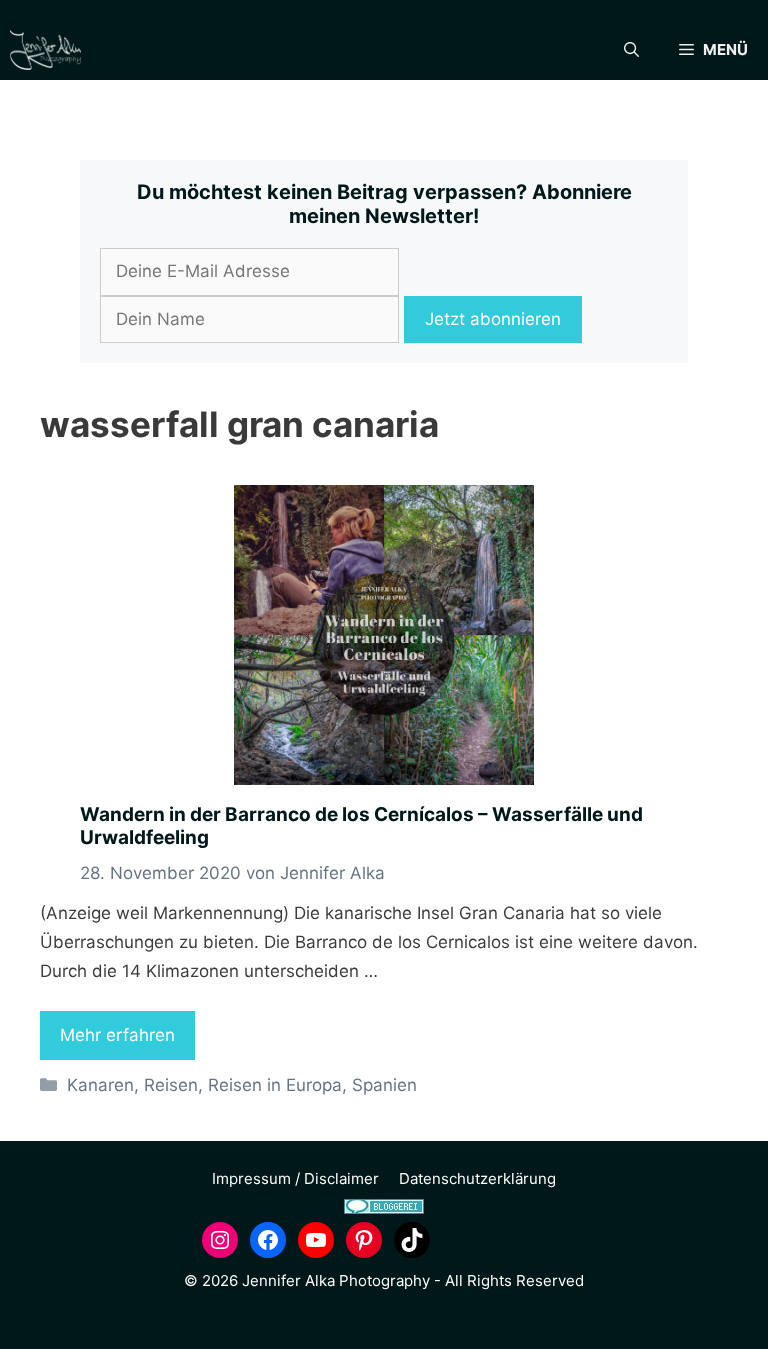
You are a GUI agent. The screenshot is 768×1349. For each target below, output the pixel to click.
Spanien (384, 1085)
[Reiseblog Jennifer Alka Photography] (45, 50)
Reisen (171, 1085)
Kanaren (100, 1085)
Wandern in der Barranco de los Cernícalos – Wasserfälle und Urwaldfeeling (361, 826)
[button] (631, 50)
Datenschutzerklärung (477, 1178)
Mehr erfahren (117, 1035)
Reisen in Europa (275, 1085)
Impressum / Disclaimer (295, 1178)
